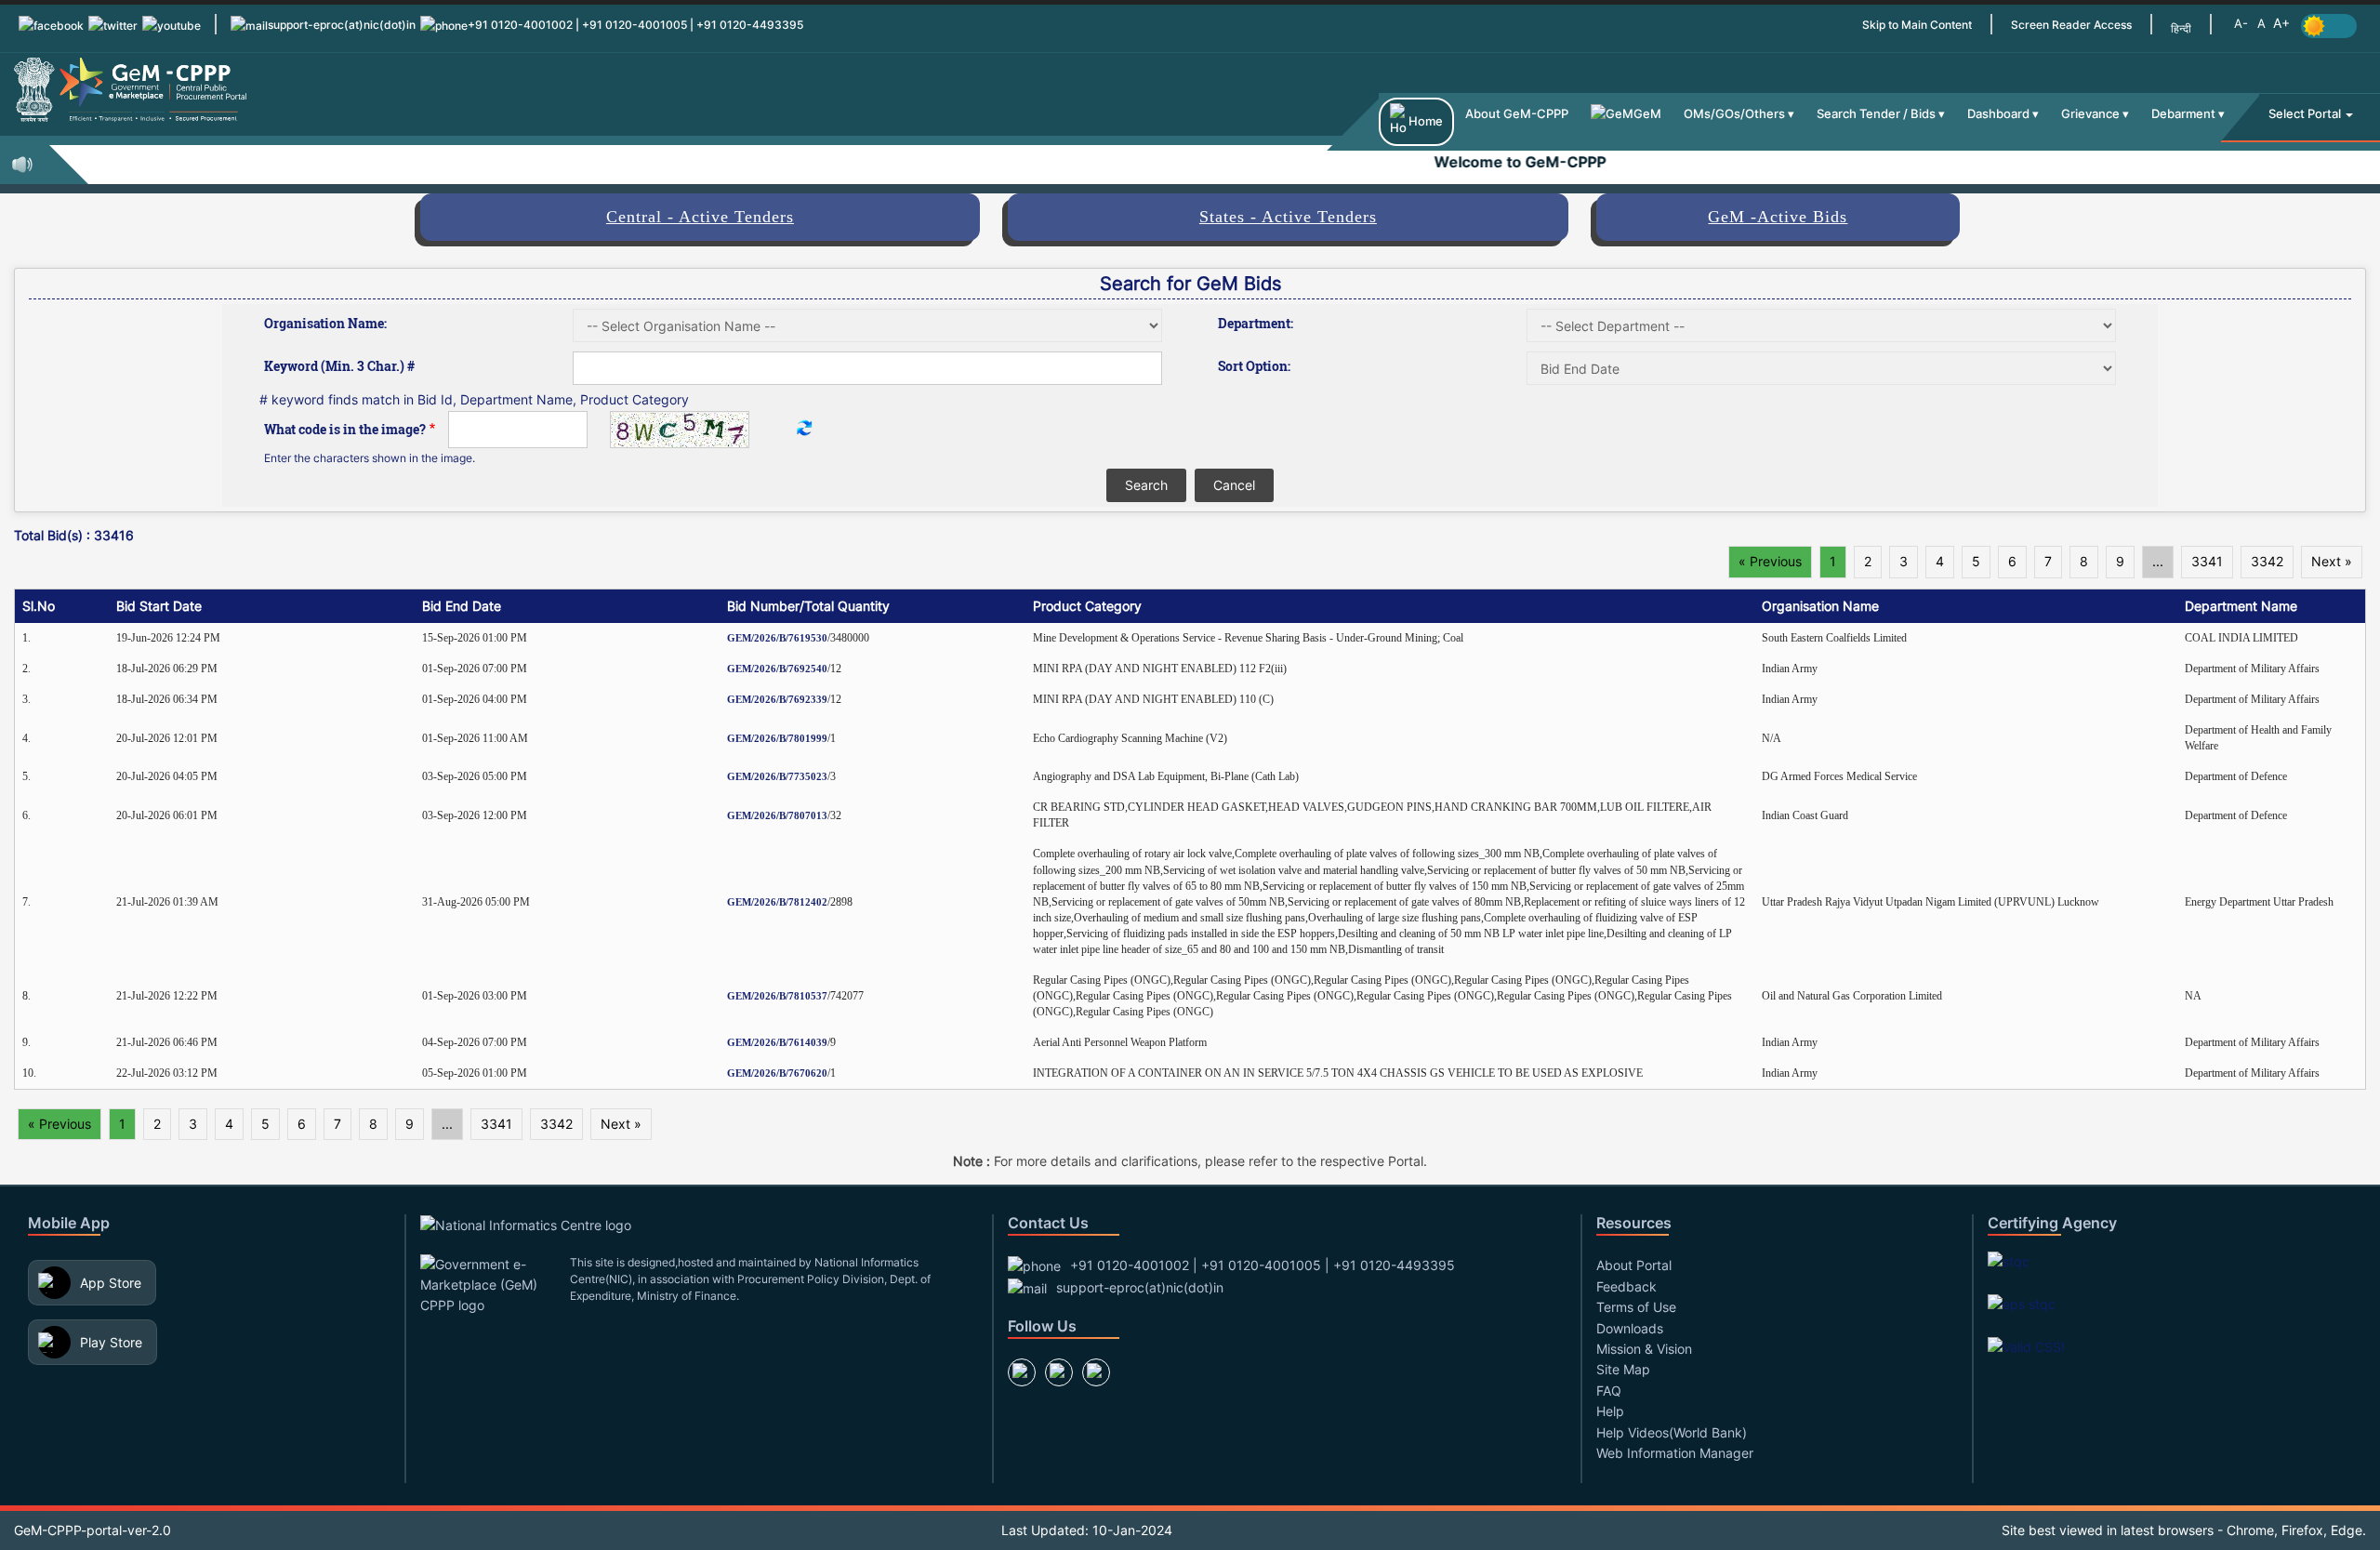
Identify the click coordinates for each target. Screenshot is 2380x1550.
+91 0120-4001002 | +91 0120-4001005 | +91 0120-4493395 (635, 25)
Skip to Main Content (1917, 25)
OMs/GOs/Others (1734, 114)
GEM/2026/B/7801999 (777, 738)
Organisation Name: (325, 323)
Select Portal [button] (2306, 114)
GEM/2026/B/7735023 (777, 776)
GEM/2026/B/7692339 (777, 699)
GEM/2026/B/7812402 (777, 902)
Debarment (2183, 114)
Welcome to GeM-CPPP (1468, 162)
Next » (2332, 561)
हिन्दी (2181, 28)
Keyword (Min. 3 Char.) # (339, 366)
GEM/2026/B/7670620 (777, 1073)
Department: (1256, 323)
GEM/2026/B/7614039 (777, 1042)
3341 (2207, 561)
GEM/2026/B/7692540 (777, 669)
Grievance (2090, 114)
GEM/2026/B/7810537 (777, 996)
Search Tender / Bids (1876, 114)
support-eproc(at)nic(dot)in (342, 25)
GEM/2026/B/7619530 (777, 638)
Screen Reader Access (2071, 25)
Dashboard (1998, 114)
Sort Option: (1254, 366)
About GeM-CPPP (1517, 114)
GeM (1647, 114)
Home (1426, 121)
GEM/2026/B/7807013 (777, 815)
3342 (2267, 561)
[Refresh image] (804, 428)
